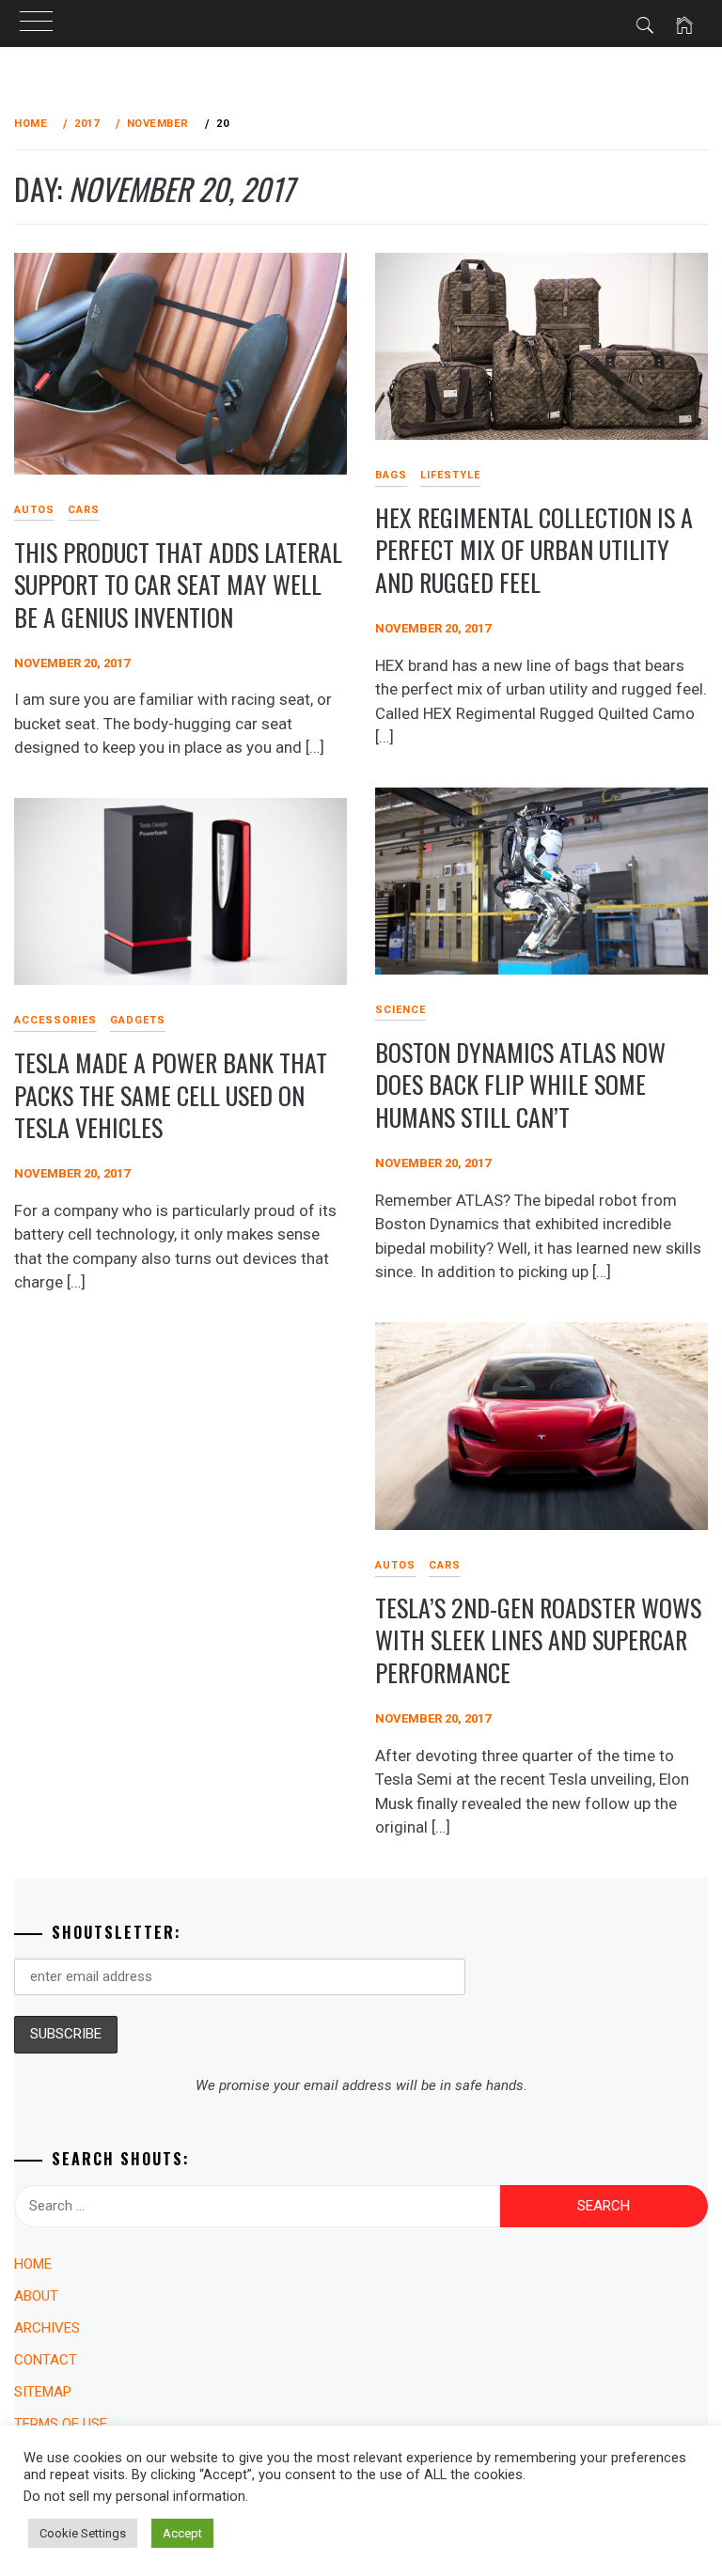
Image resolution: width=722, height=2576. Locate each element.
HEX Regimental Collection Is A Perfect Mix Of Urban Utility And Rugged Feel (534, 550)
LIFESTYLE (450, 475)
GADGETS (138, 1020)
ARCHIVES (47, 2328)
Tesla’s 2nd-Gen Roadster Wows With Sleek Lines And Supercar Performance (538, 1640)
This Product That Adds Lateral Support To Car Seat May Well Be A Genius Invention (178, 585)
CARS (84, 510)
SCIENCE (400, 1010)
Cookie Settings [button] (83, 2533)
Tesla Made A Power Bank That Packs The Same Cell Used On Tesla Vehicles (171, 1095)
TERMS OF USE (61, 2424)
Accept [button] (182, 2533)
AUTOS (395, 1565)
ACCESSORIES (55, 1020)
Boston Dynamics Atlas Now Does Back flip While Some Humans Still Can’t (520, 1085)
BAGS (391, 475)
